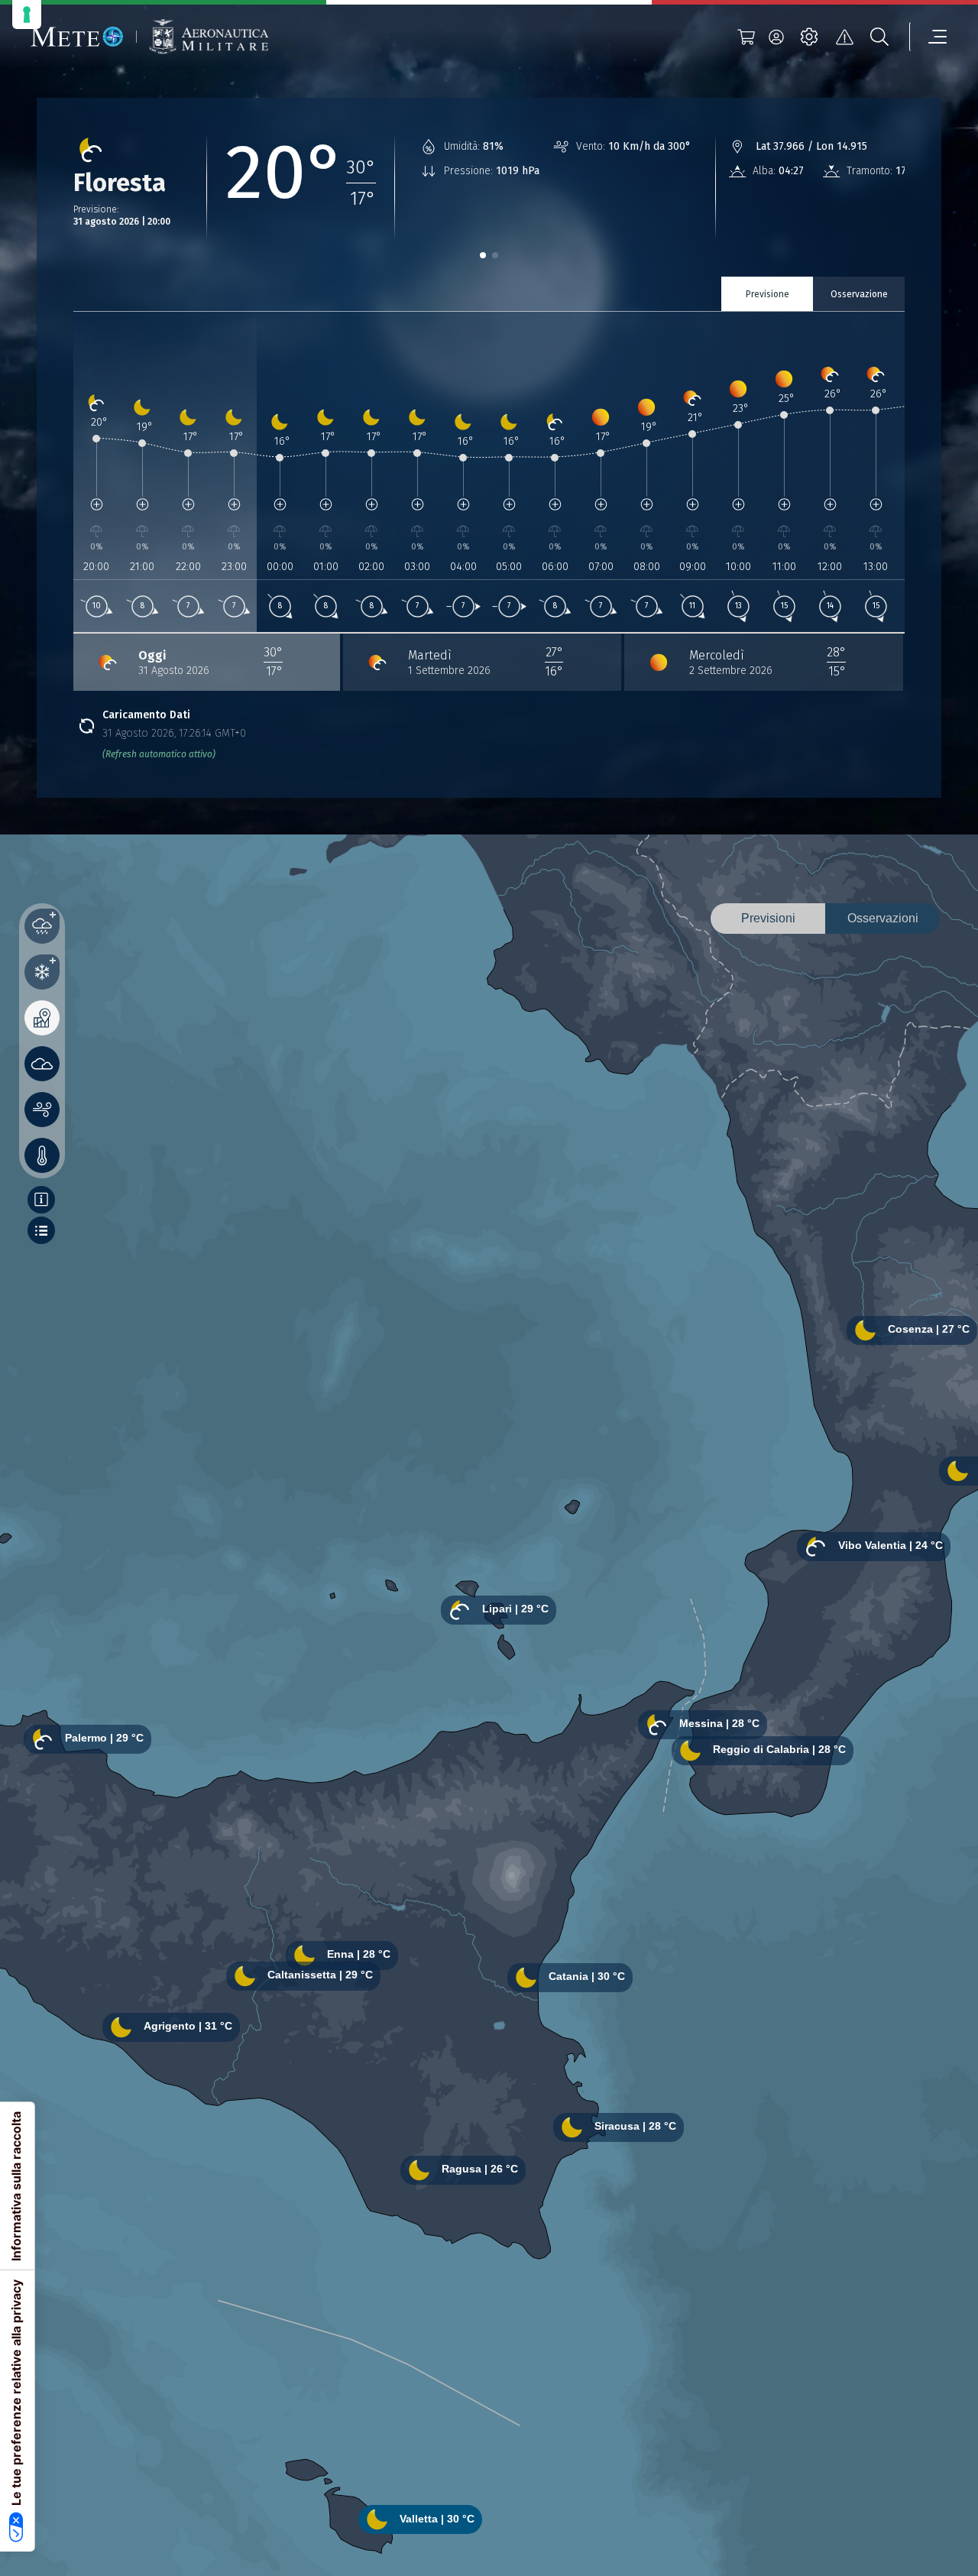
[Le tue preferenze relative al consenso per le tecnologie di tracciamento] (27, 15)
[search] (879, 37)
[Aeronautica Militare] (209, 37)
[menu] (928, 37)
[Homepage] (77, 37)
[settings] (809, 37)
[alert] (844, 37)
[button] (483, 255)
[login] (776, 37)
